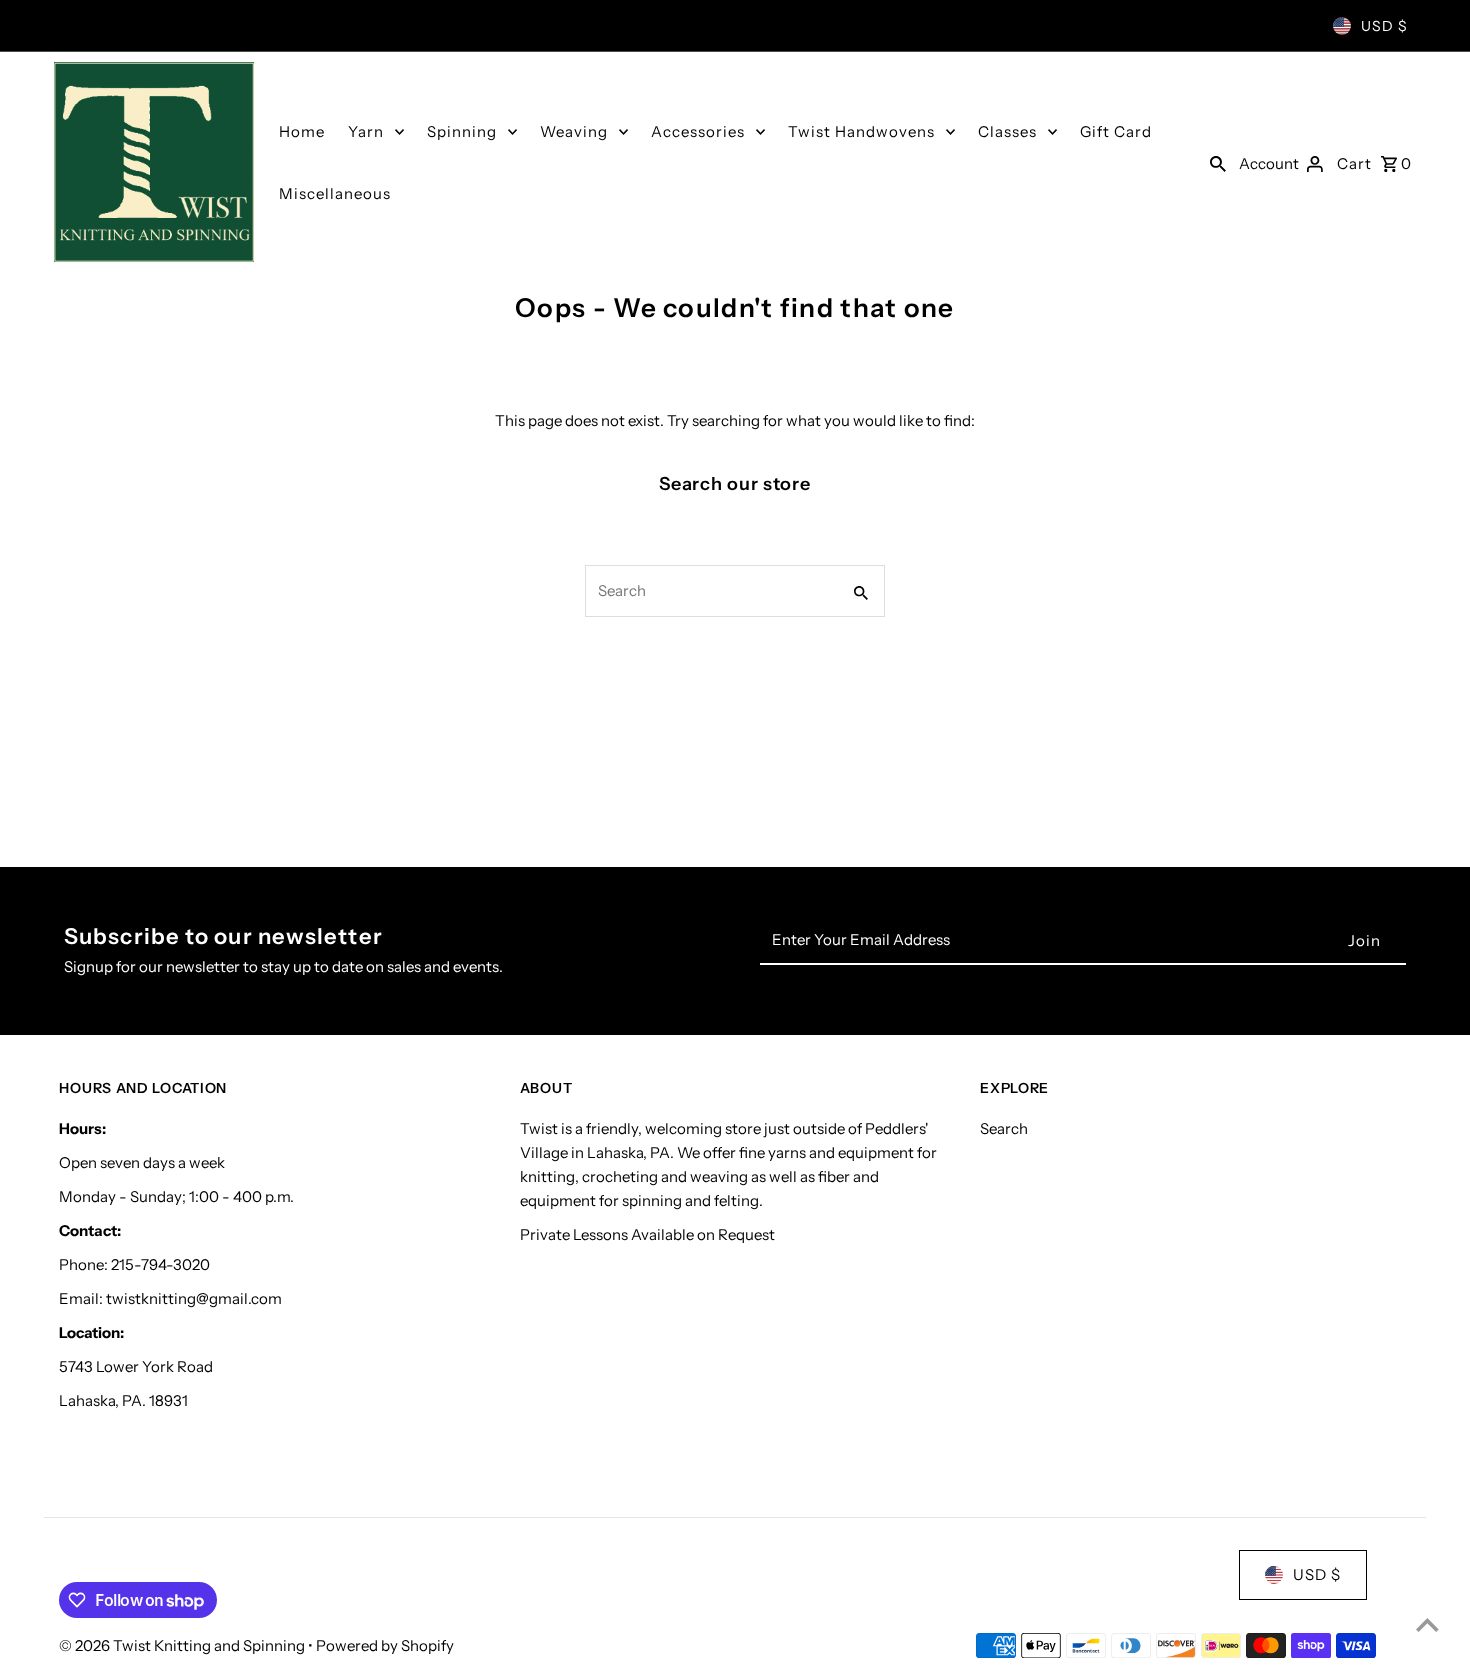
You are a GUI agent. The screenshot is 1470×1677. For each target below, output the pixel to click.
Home (302, 131)
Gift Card (1116, 131)
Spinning (462, 131)
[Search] (1218, 162)
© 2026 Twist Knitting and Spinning (183, 1645)
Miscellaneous (335, 193)
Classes (1007, 131)
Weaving (574, 131)
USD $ (1384, 26)
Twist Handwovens (861, 131)
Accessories (698, 131)
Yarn (366, 131)
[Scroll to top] (1427, 1624)
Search (1004, 1128)
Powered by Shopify (385, 1645)
